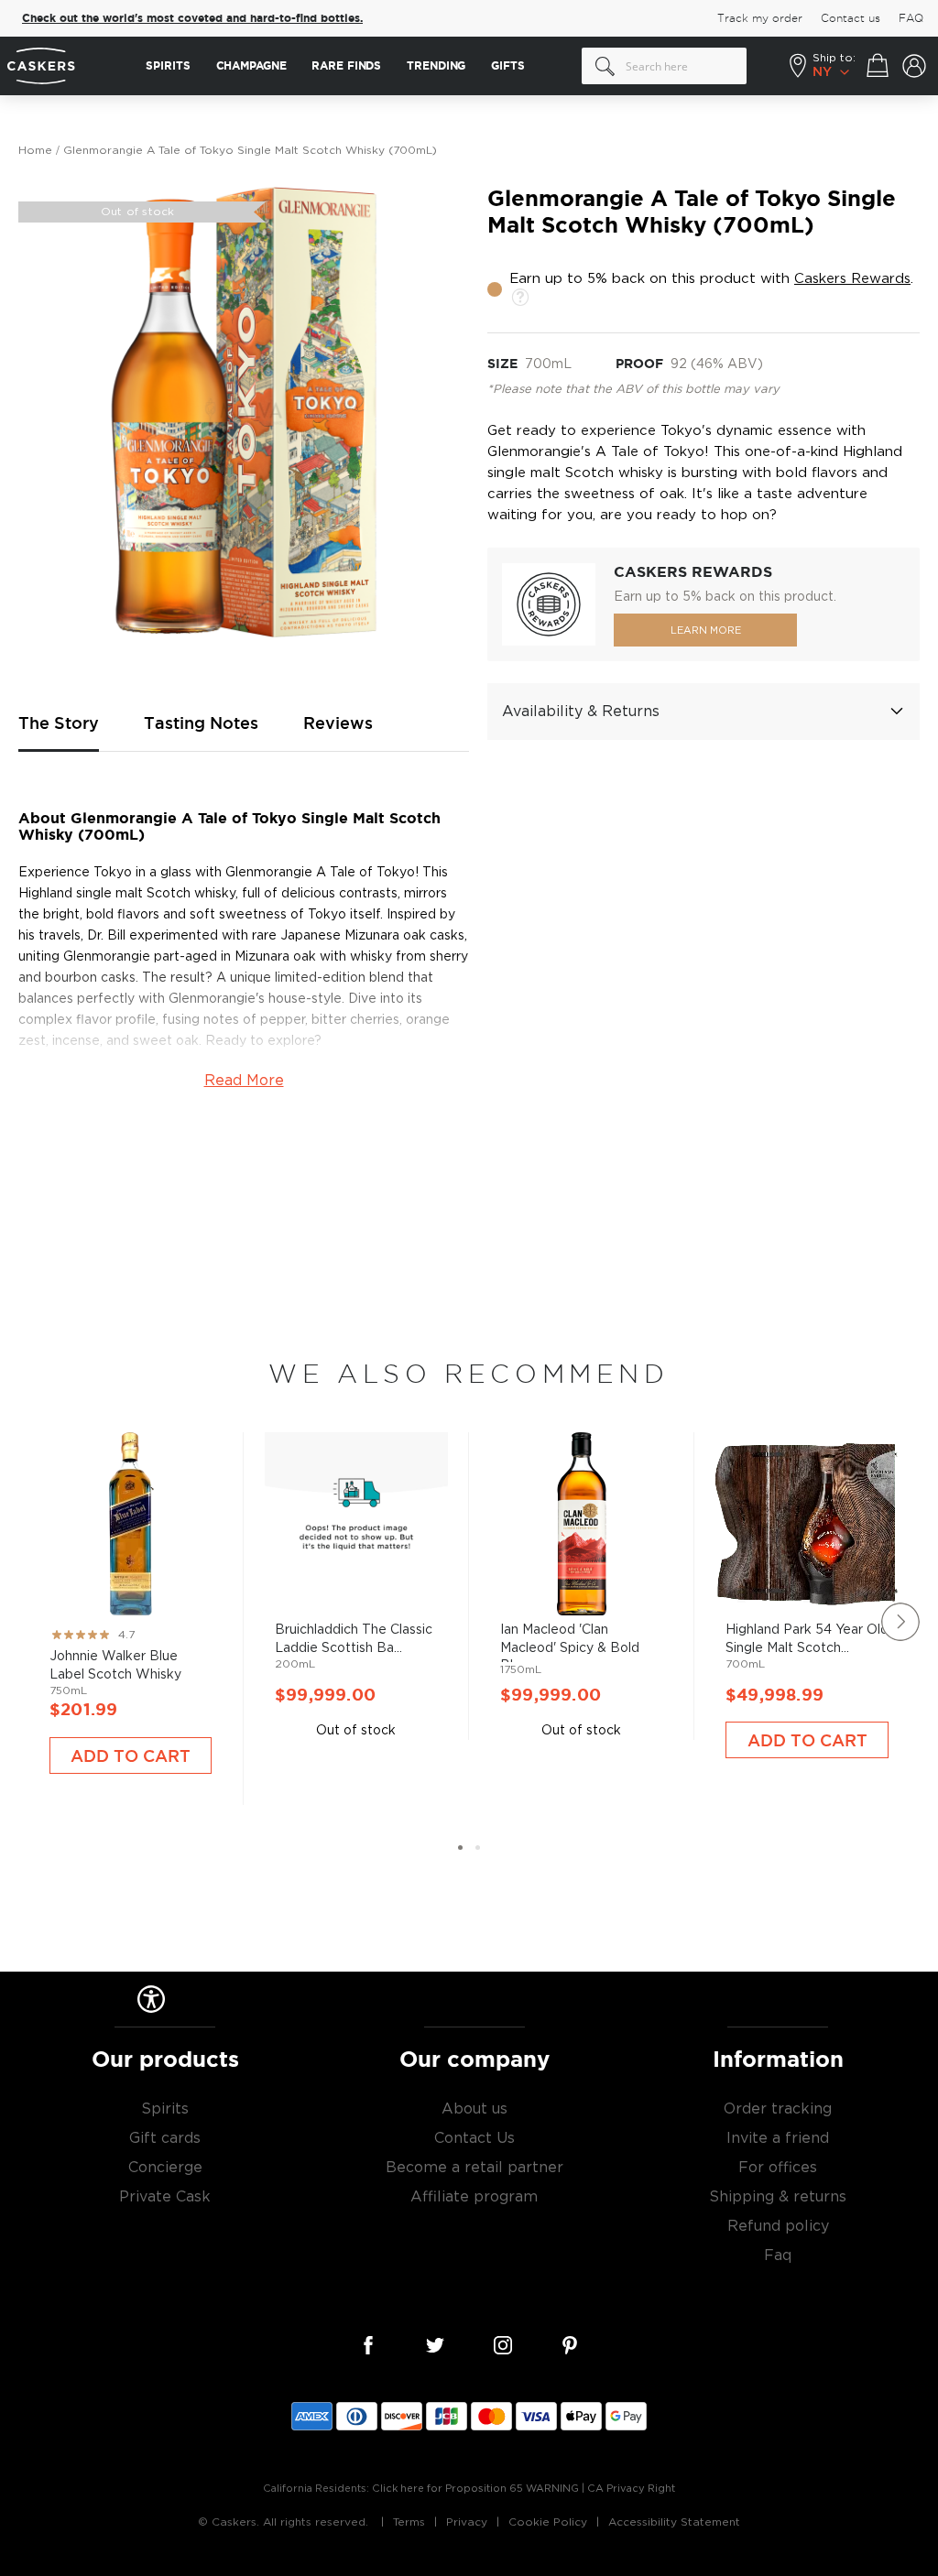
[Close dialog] (806, 1107)
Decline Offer (648, 1413)
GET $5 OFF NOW (648, 1353)
